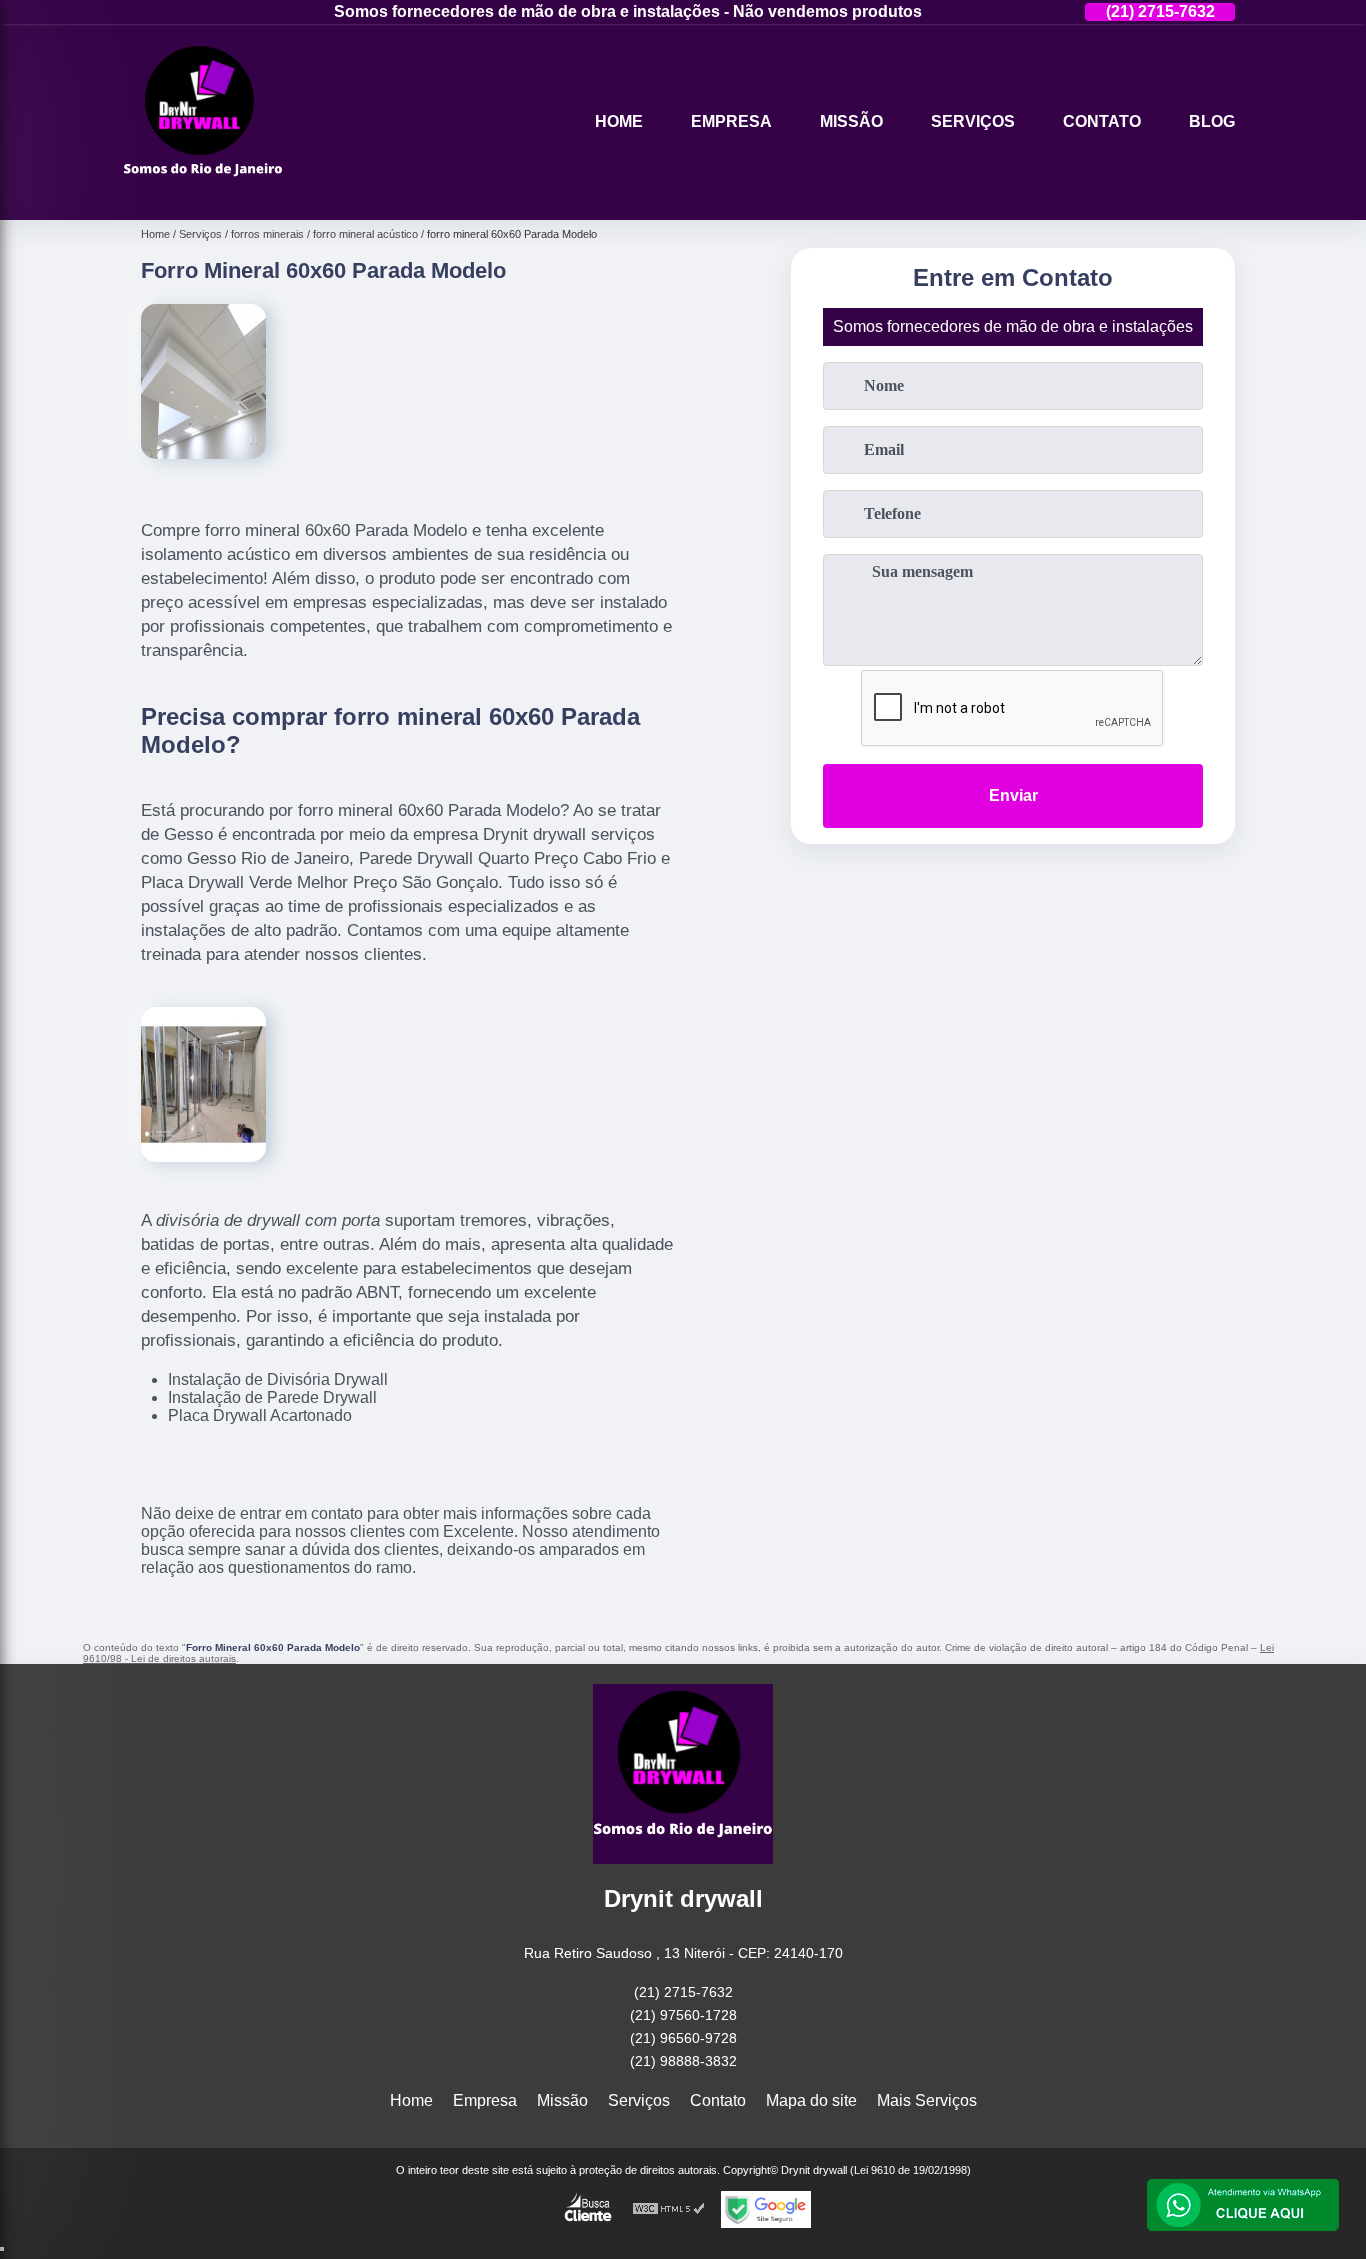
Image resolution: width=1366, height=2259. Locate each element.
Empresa (731, 121)
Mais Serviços (927, 2100)
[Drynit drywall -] (203, 194)
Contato (1102, 121)
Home (619, 121)
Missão (851, 121)
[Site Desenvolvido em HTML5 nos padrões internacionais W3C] (669, 2209)
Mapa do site (811, 2100)
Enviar (1013, 795)
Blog (1212, 121)
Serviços (973, 121)
